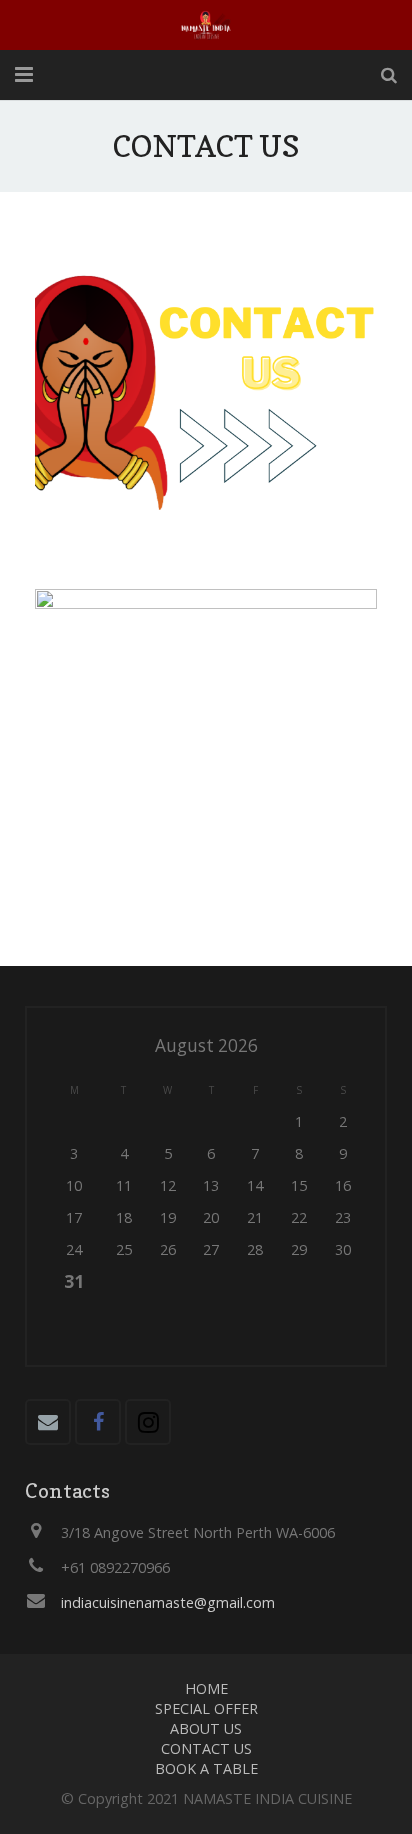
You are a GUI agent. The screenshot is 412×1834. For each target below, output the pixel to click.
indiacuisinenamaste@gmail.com (168, 1602)
